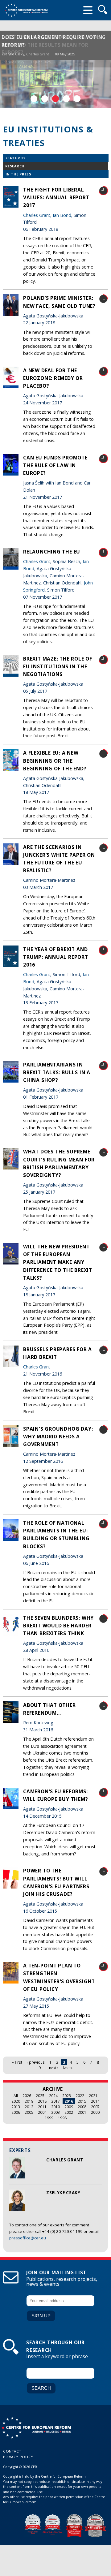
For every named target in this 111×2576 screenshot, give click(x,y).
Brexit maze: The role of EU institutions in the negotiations (58, 666)
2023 (67, 2096)
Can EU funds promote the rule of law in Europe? (55, 465)
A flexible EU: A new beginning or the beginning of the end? (55, 760)
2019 (29, 2101)
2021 (93, 2096)
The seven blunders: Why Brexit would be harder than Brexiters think (58, 1626)
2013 (16, 2107)
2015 (82, 2101)
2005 (29, 2112)
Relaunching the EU (52, 552)
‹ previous (36, 2062)
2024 (53, 2096)
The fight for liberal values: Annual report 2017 (56, 197)
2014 (95, 2101)
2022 (80, 2096)
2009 (69, 2107)
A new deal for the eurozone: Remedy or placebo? (53, 378)
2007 (95, 2107)
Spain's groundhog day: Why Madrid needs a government (58, 1437)
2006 (16, 2112)
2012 (29, 2107)
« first (17, 2062)
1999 (49, 2118)
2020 (16, 2101)
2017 (55, 2101)
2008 (82, 2107)
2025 (40, 2096)
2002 (69, 2112)
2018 (42, 2101)
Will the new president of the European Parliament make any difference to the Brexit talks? (58, 1262)
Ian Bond (62, 215)
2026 (27, 2096)
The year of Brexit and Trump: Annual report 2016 (56, 957)
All (16, 2096)
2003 (55, 2112)
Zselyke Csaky (13, 54)
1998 (62, 2118)
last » (68, 2068)
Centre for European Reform (26, 10)
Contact (12, 2451)
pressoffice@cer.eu (28, 2238)
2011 (42, 2107)
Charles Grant (38, 54)
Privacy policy (18, 2457)
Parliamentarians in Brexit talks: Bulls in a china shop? (57, 1072)
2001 (82, 2112)
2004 (42, 2112)
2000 (95, 2112)
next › (54, 2068)
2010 (55, 2107)
